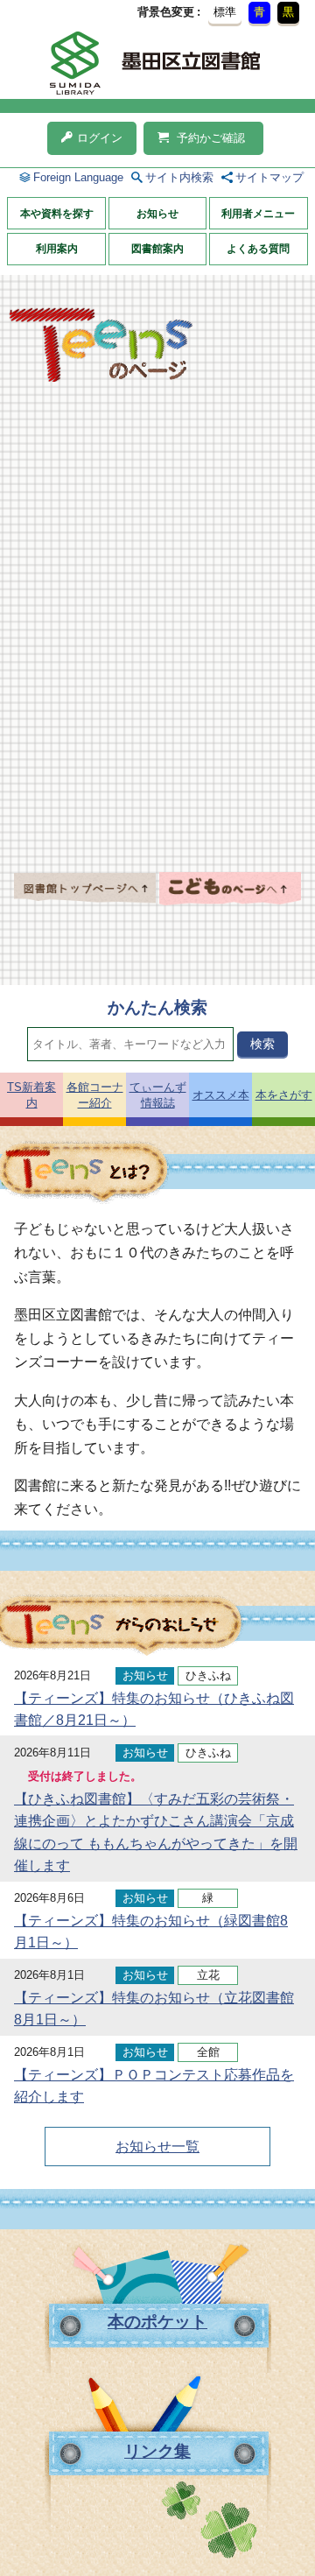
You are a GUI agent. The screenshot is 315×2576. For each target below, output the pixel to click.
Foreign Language (78, 177)
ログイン (100, 138)
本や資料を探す (57, 214)
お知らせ (157, 214)
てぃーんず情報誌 (158, 1095)
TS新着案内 (31, 1095)
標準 (225, 12)
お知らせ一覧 (157, 2147)
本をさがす (284, 1095)
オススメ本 (221, 1095)
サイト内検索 (179, 177)
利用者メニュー (258, 214)
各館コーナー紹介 (95, 1095)
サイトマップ (269, 177)
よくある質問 (258, 249)
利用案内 (57, 249)
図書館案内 (157, 249)
